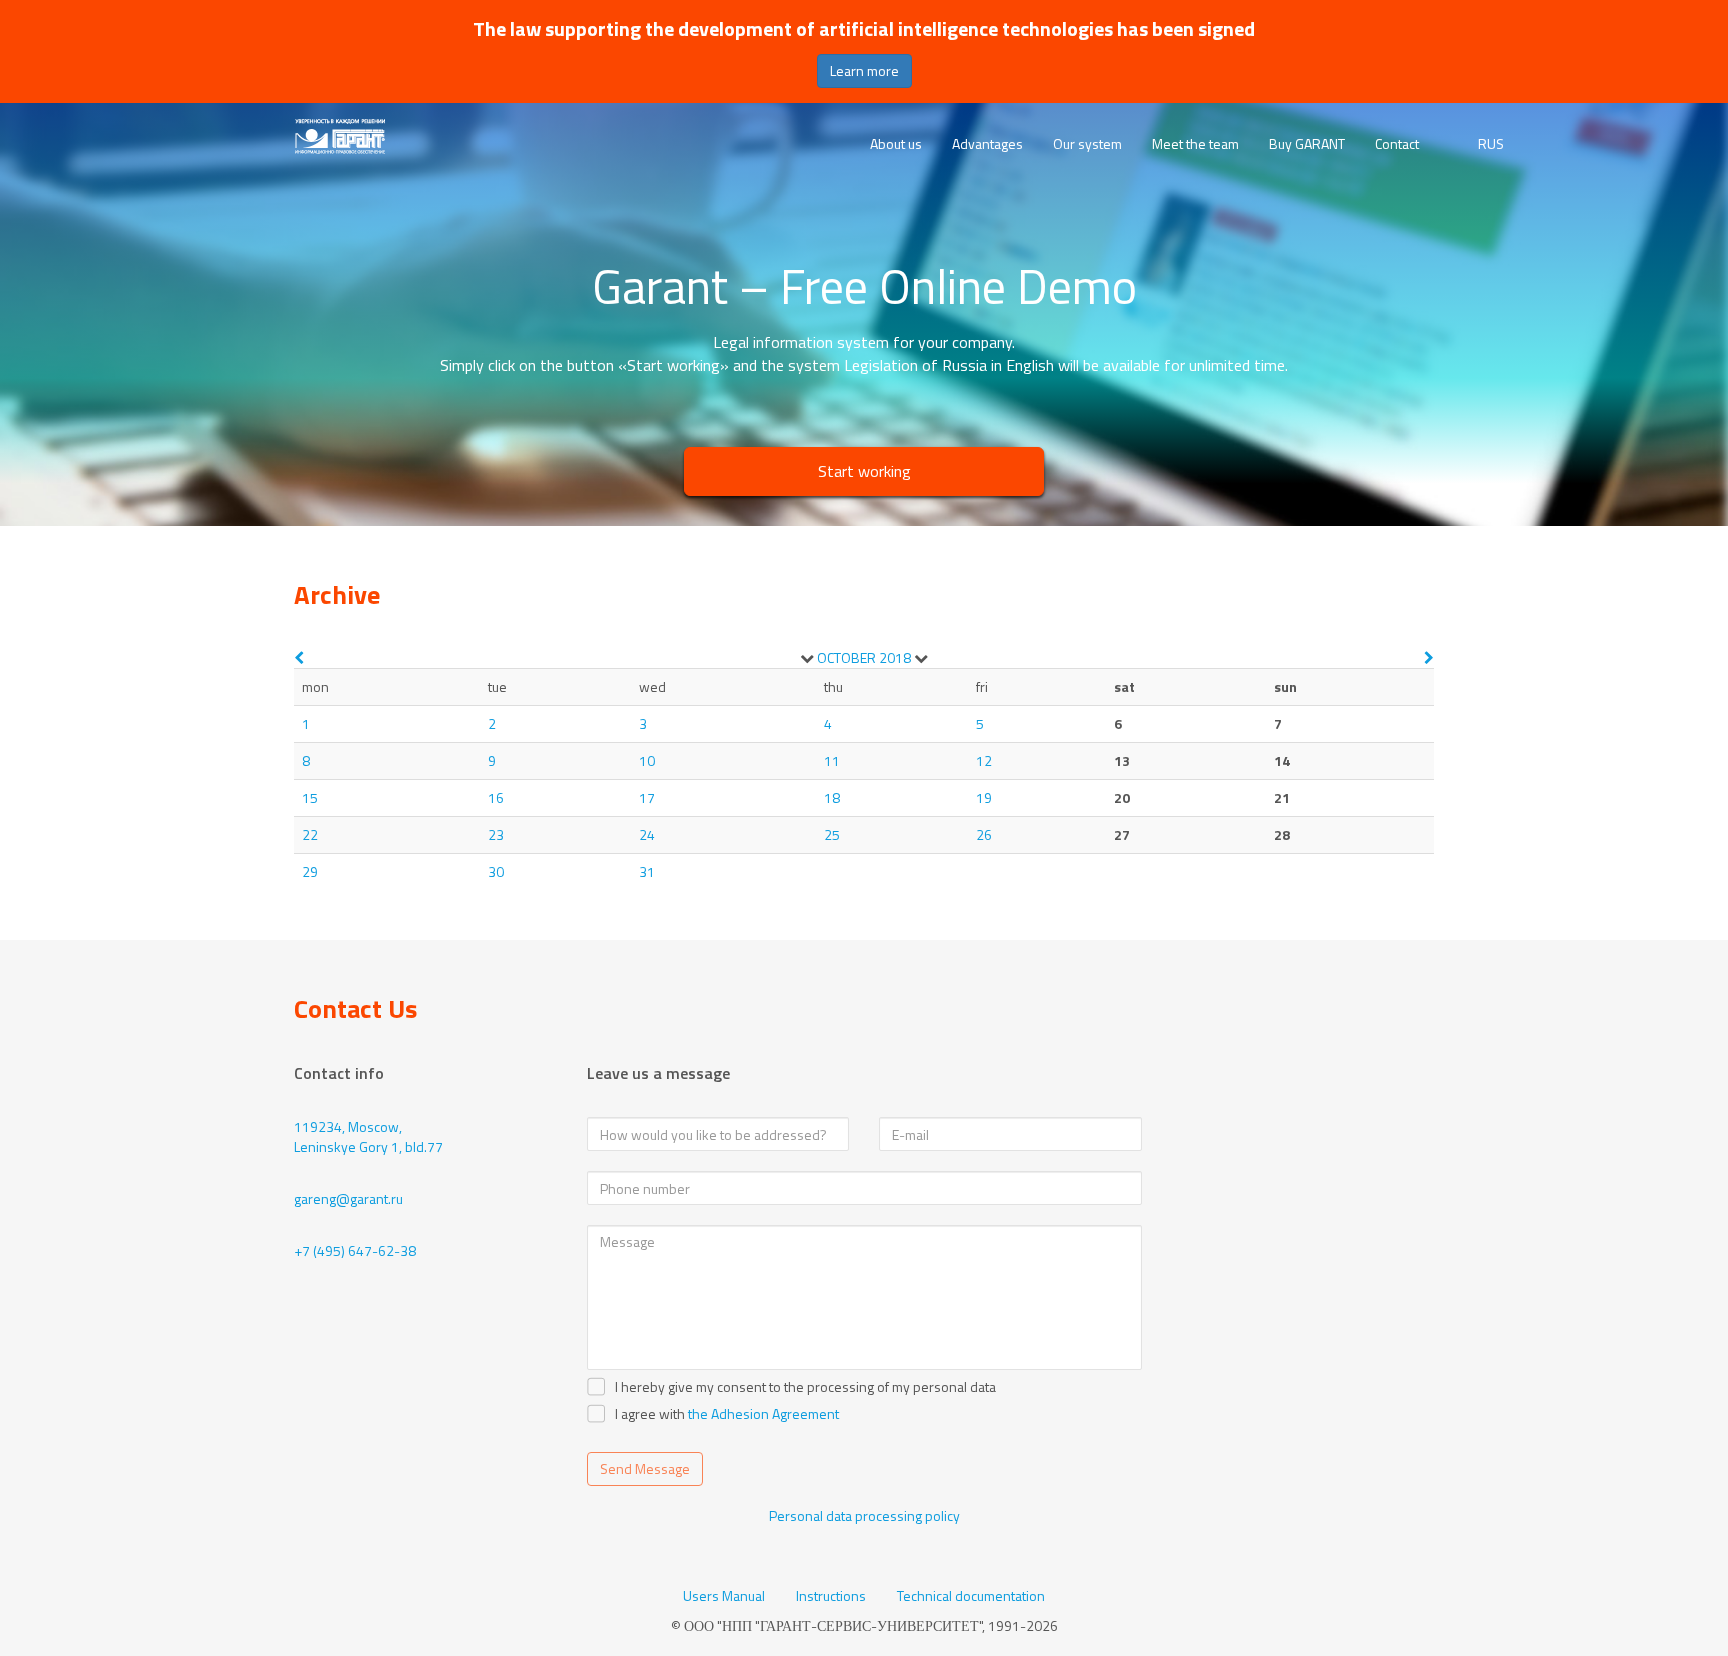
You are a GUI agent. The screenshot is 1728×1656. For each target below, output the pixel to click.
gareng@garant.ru (348, 1198)
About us (896, 143)
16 (496, 797)
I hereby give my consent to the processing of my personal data (805, 1387)
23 (496, 834)
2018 (895, 657)
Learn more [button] (864, 70)
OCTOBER (846, 657)
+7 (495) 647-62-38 (355, 1250)
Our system (1087, 143)
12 (984, 760)
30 (496, 871)
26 (984, 834)
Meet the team (1195, 143)
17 (647, 797)
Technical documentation (971, 1596)
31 (647, 871)
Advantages (987, 143)
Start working (864, 471)
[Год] (921, 658)
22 (310, 834)
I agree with (650, 1414)
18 (832, 797)
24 (647, 834)
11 (832, 760)
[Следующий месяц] (1429, 657)
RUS (1491, 144)
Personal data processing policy (864, 1515)
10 (647, 760)
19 (984, 797)
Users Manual (724, 1596)
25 (832, 834)
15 (310, 797)
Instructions (831, 1596)
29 (310, 871)
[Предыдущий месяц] (299, 657)
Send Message (645, 1468)
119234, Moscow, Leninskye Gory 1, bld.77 (368, 1136)
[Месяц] (807, 658)
